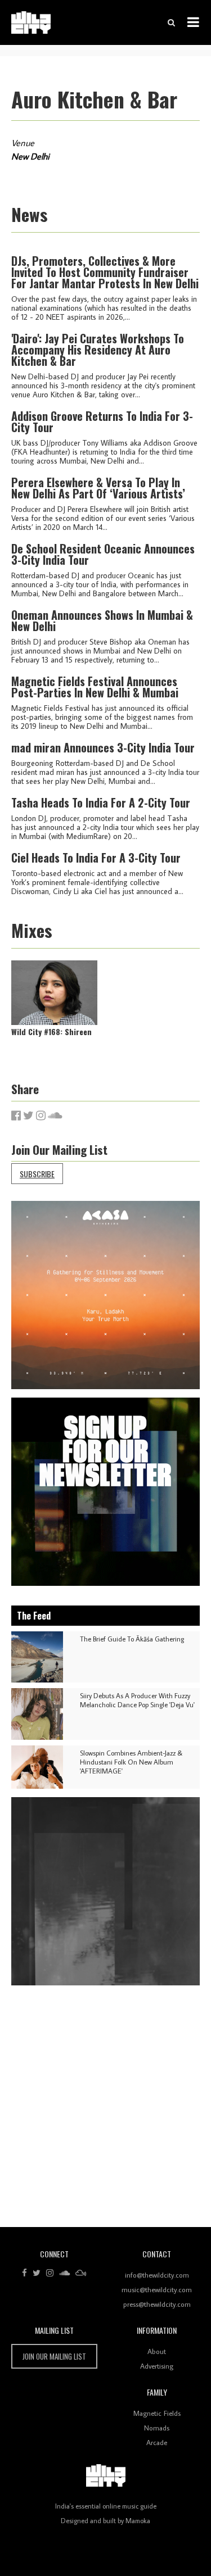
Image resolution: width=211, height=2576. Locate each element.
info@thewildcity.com (157, 2275)
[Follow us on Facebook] (24, 2273)
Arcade (157, 2442)
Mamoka (138, 2521)
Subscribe (37, 1174)
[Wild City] (106, 2476)
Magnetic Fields (157, 2413)
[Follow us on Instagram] (50, 2273)
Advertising (157, 2366)
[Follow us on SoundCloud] (64, 2273)
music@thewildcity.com (157, 2289)
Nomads (157, 2428)
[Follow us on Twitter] (37, 2273)
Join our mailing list (54, 2356)
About (157, 2351)
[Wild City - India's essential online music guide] (31, 22)
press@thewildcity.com (157, 2304)
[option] (105, 1295)
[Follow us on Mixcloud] (81, 2273)
